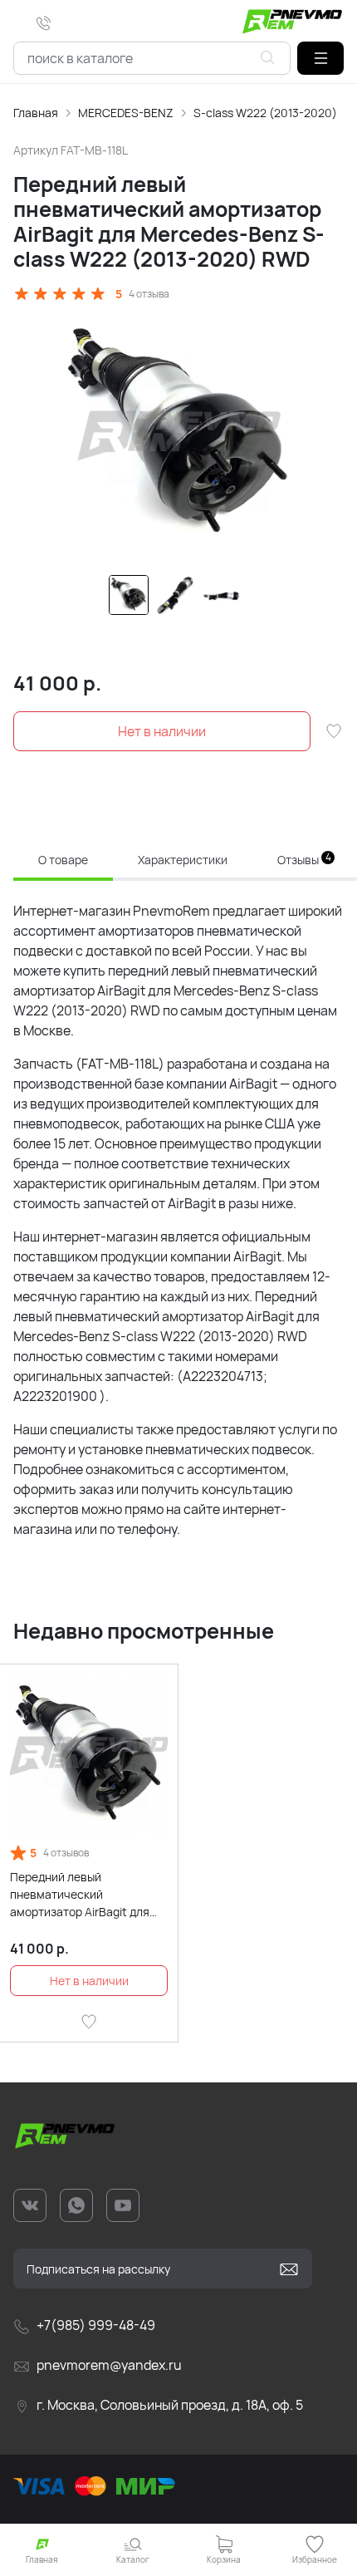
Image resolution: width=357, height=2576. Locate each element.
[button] (320, 58)
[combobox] (152, 58)
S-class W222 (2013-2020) (265, 113)
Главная (36, 113)
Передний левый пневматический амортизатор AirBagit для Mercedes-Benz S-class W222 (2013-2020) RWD (80, 1895)
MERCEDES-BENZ (126, 113)
